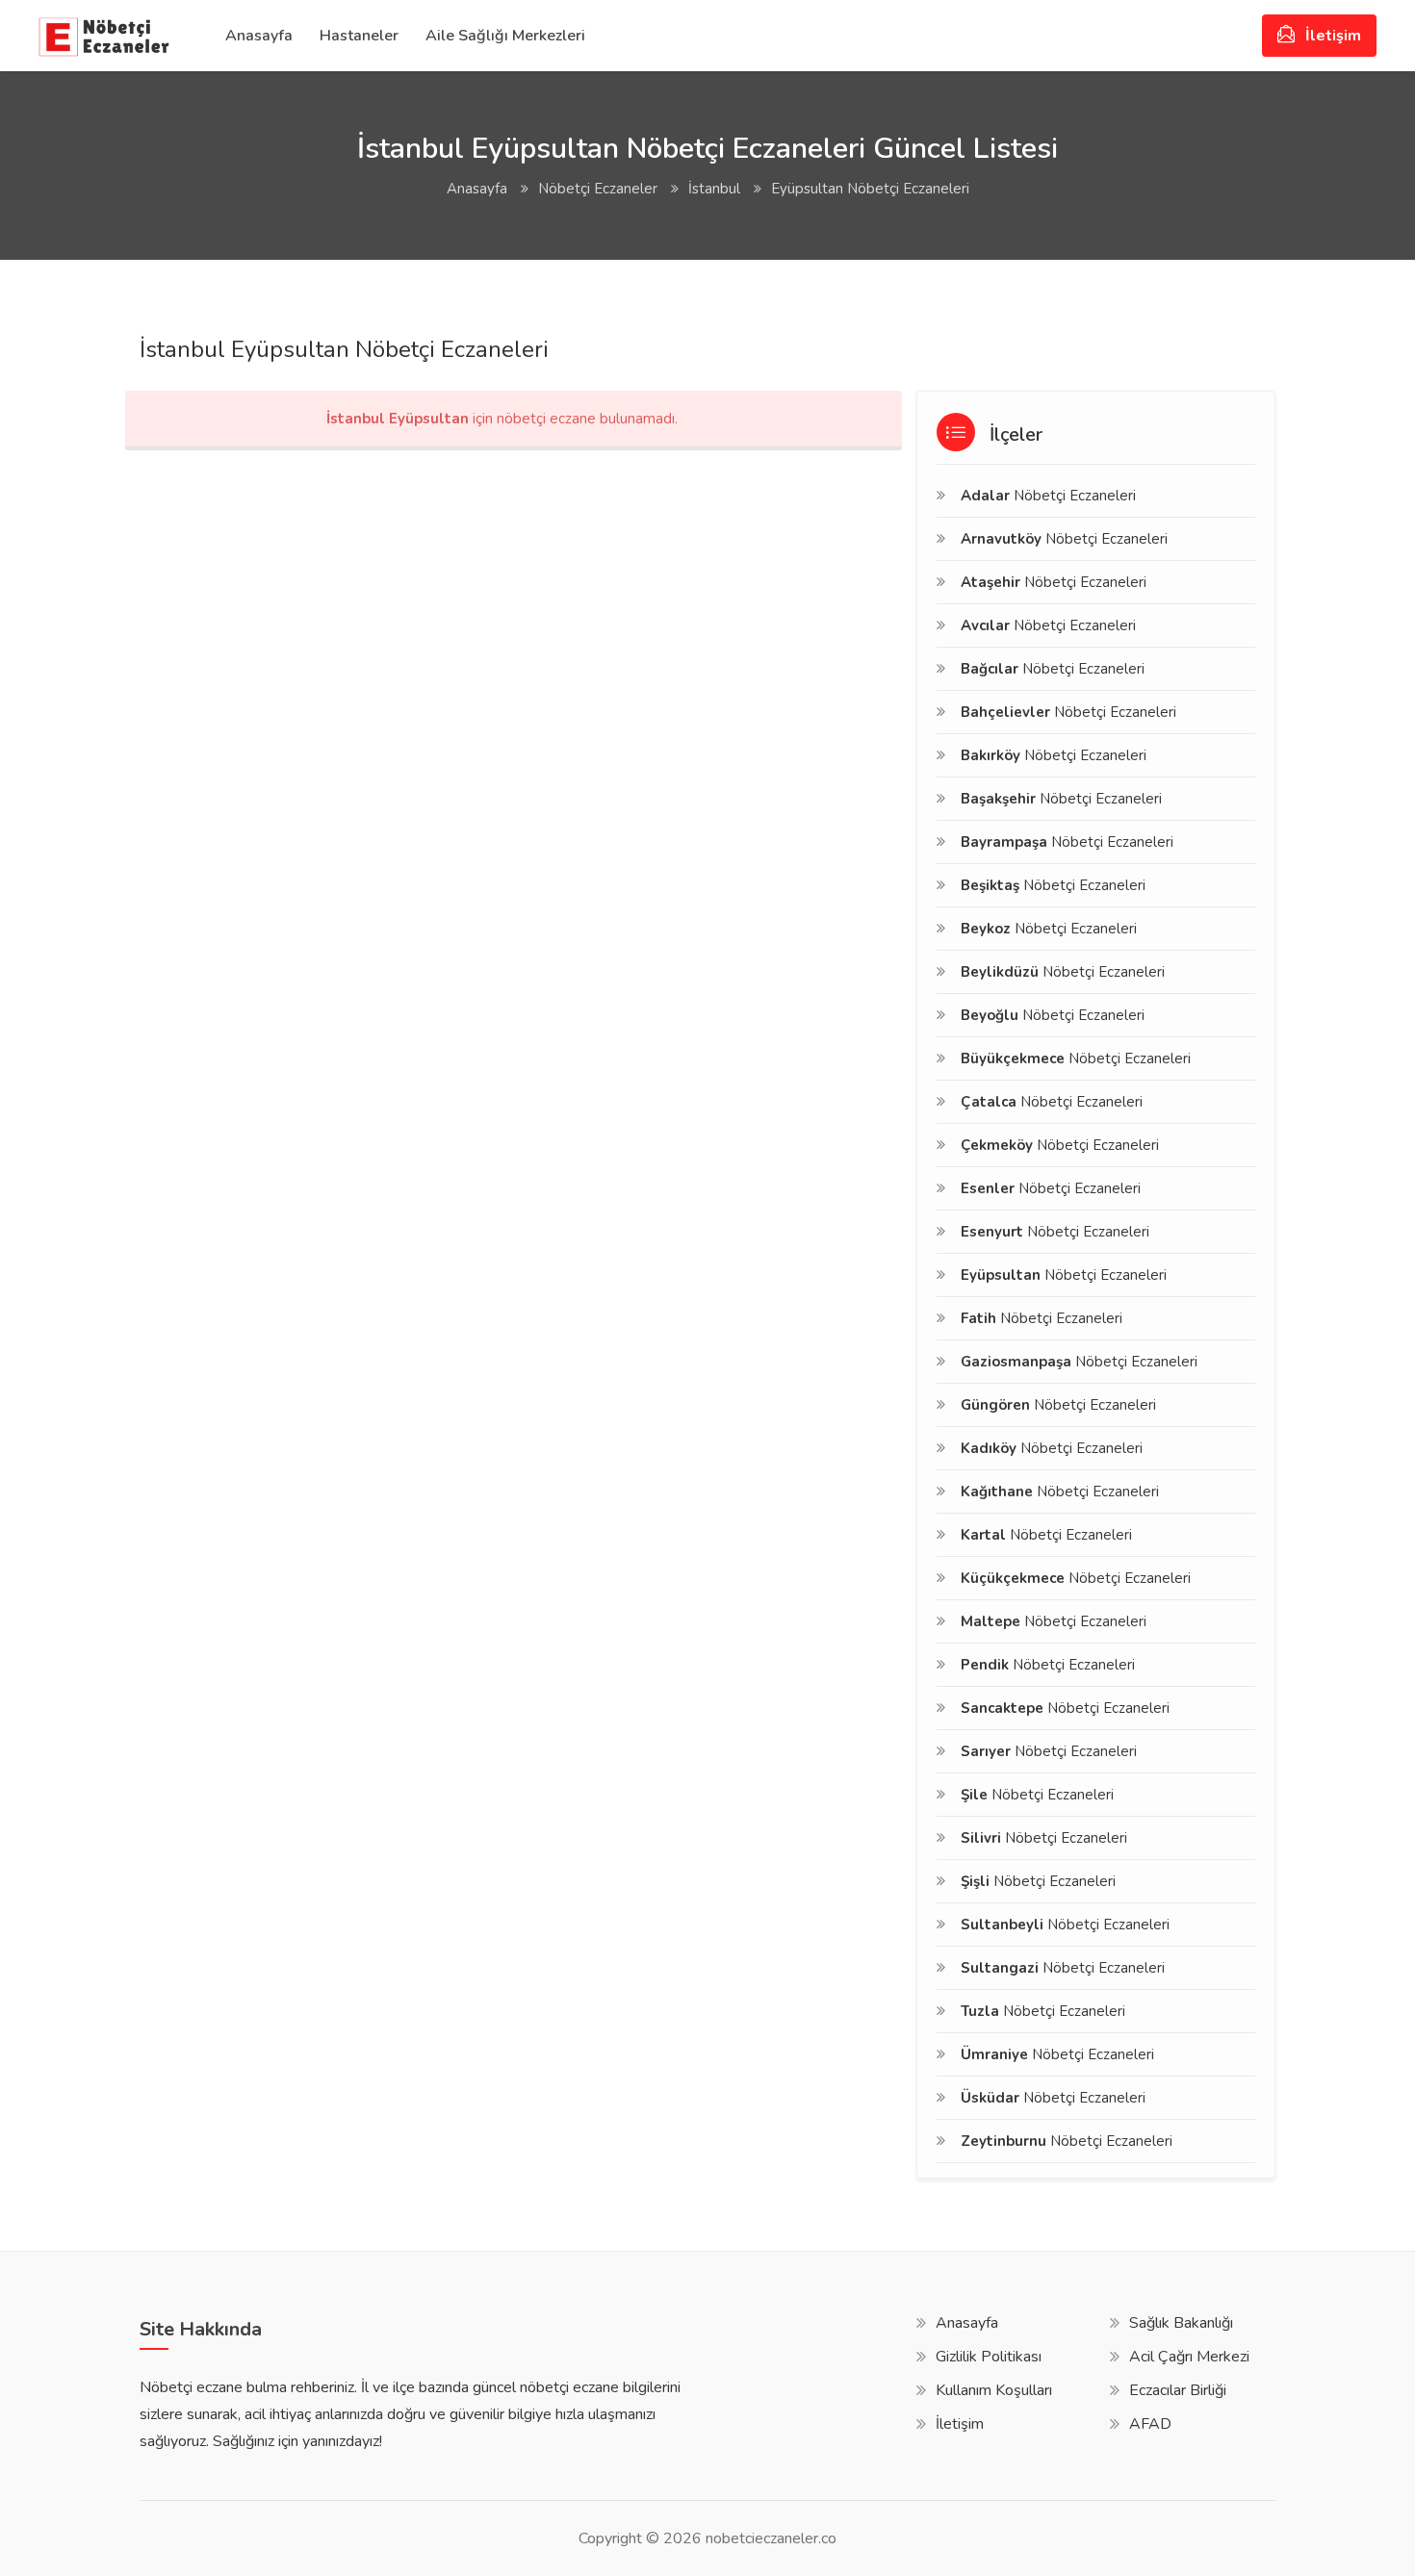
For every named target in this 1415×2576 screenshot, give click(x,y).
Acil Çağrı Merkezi (1189, 2357)
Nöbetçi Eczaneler (598, 189)
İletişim (1331, 36)
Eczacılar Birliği (1178, 2390)
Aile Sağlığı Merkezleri (505, 36)
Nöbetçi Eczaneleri (1048, 496)
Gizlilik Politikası (989, 2357)
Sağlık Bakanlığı (1181, 2323)
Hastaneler (359, 36)
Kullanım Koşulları (994, 2390)
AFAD (1150, 2424)
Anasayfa (259, 36)
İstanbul (714, 189)
